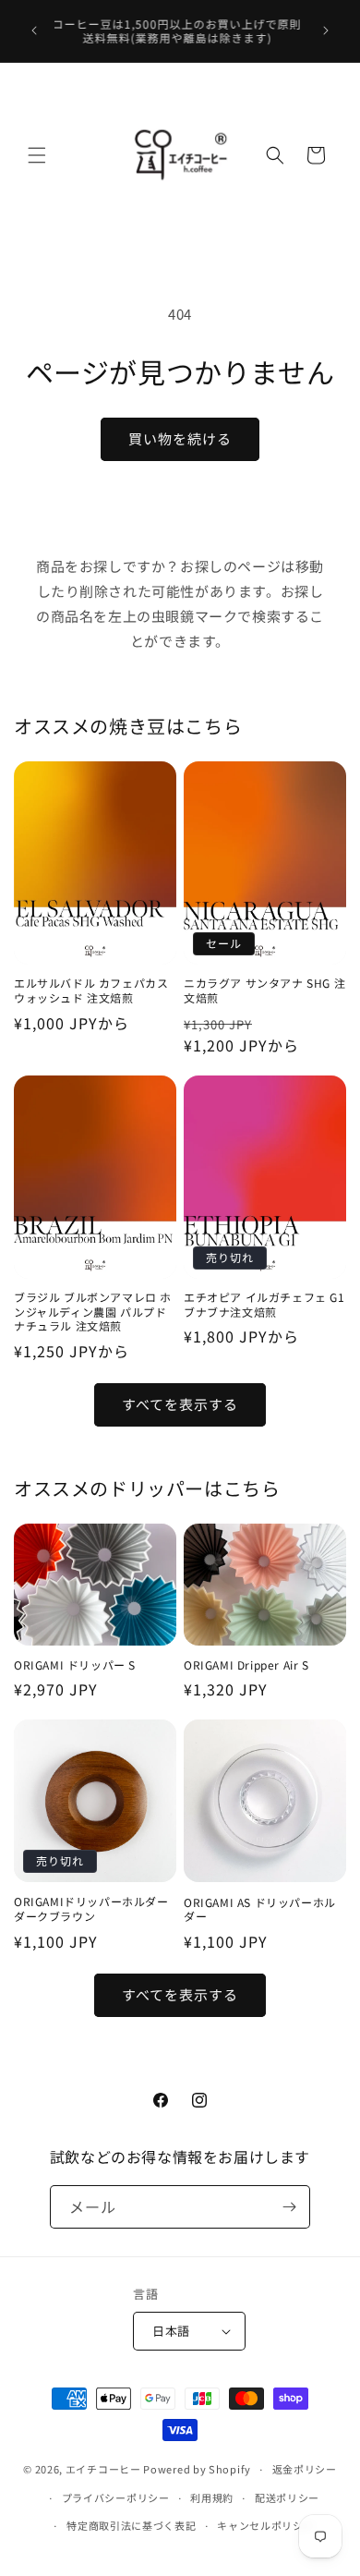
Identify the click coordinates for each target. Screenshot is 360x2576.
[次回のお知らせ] (326, 30)
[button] (37, 155)
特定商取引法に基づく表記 (131, 2525)
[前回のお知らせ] (34, 30)
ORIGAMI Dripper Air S (246, 1665)
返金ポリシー (305, 2469)
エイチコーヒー (103, 2469)
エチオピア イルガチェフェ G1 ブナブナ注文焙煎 (264, 1304)
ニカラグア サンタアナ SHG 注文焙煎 (264, 990)
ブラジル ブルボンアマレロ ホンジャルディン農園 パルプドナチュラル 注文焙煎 (93, 1312)
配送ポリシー (287, 2497)
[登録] (289, 2207)
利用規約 (212, 2497)
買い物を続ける (180, 438)
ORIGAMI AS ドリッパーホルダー (260, 1909)
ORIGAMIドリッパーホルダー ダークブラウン (91, 1908)
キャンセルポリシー (265, 2525)
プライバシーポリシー (116, 2497)
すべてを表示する (180, 1404)
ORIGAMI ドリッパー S (75, 1665)
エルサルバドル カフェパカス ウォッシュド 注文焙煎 (91, 990)
